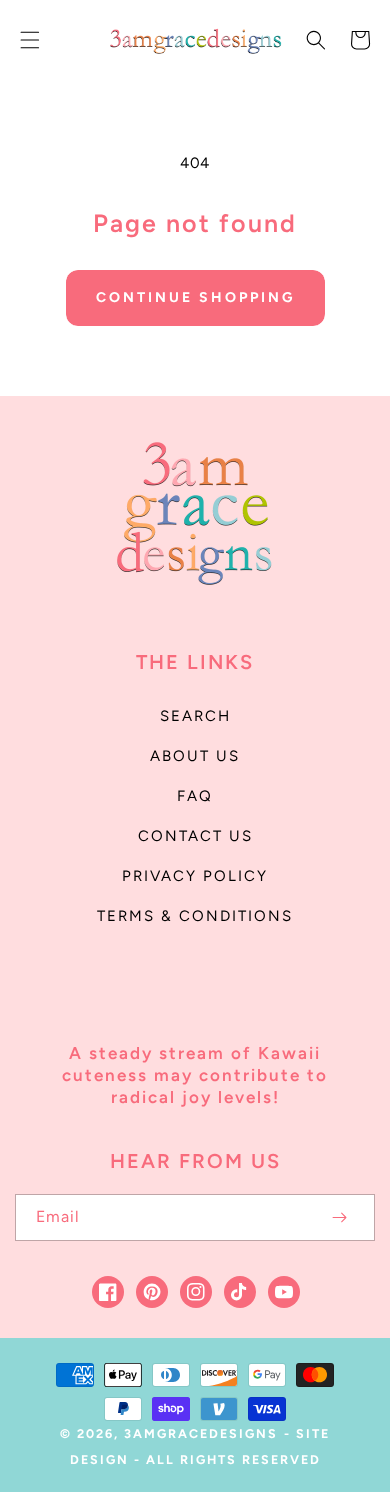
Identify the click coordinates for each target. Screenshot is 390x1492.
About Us (195, 756)
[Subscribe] (339, 1217)
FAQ (195, 796)
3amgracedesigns (201, 1433)
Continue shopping (195, 297)
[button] (30, 40)
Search (195, 716)
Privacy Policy (195, 876)
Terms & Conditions (195, 916)
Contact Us (195, 836)
